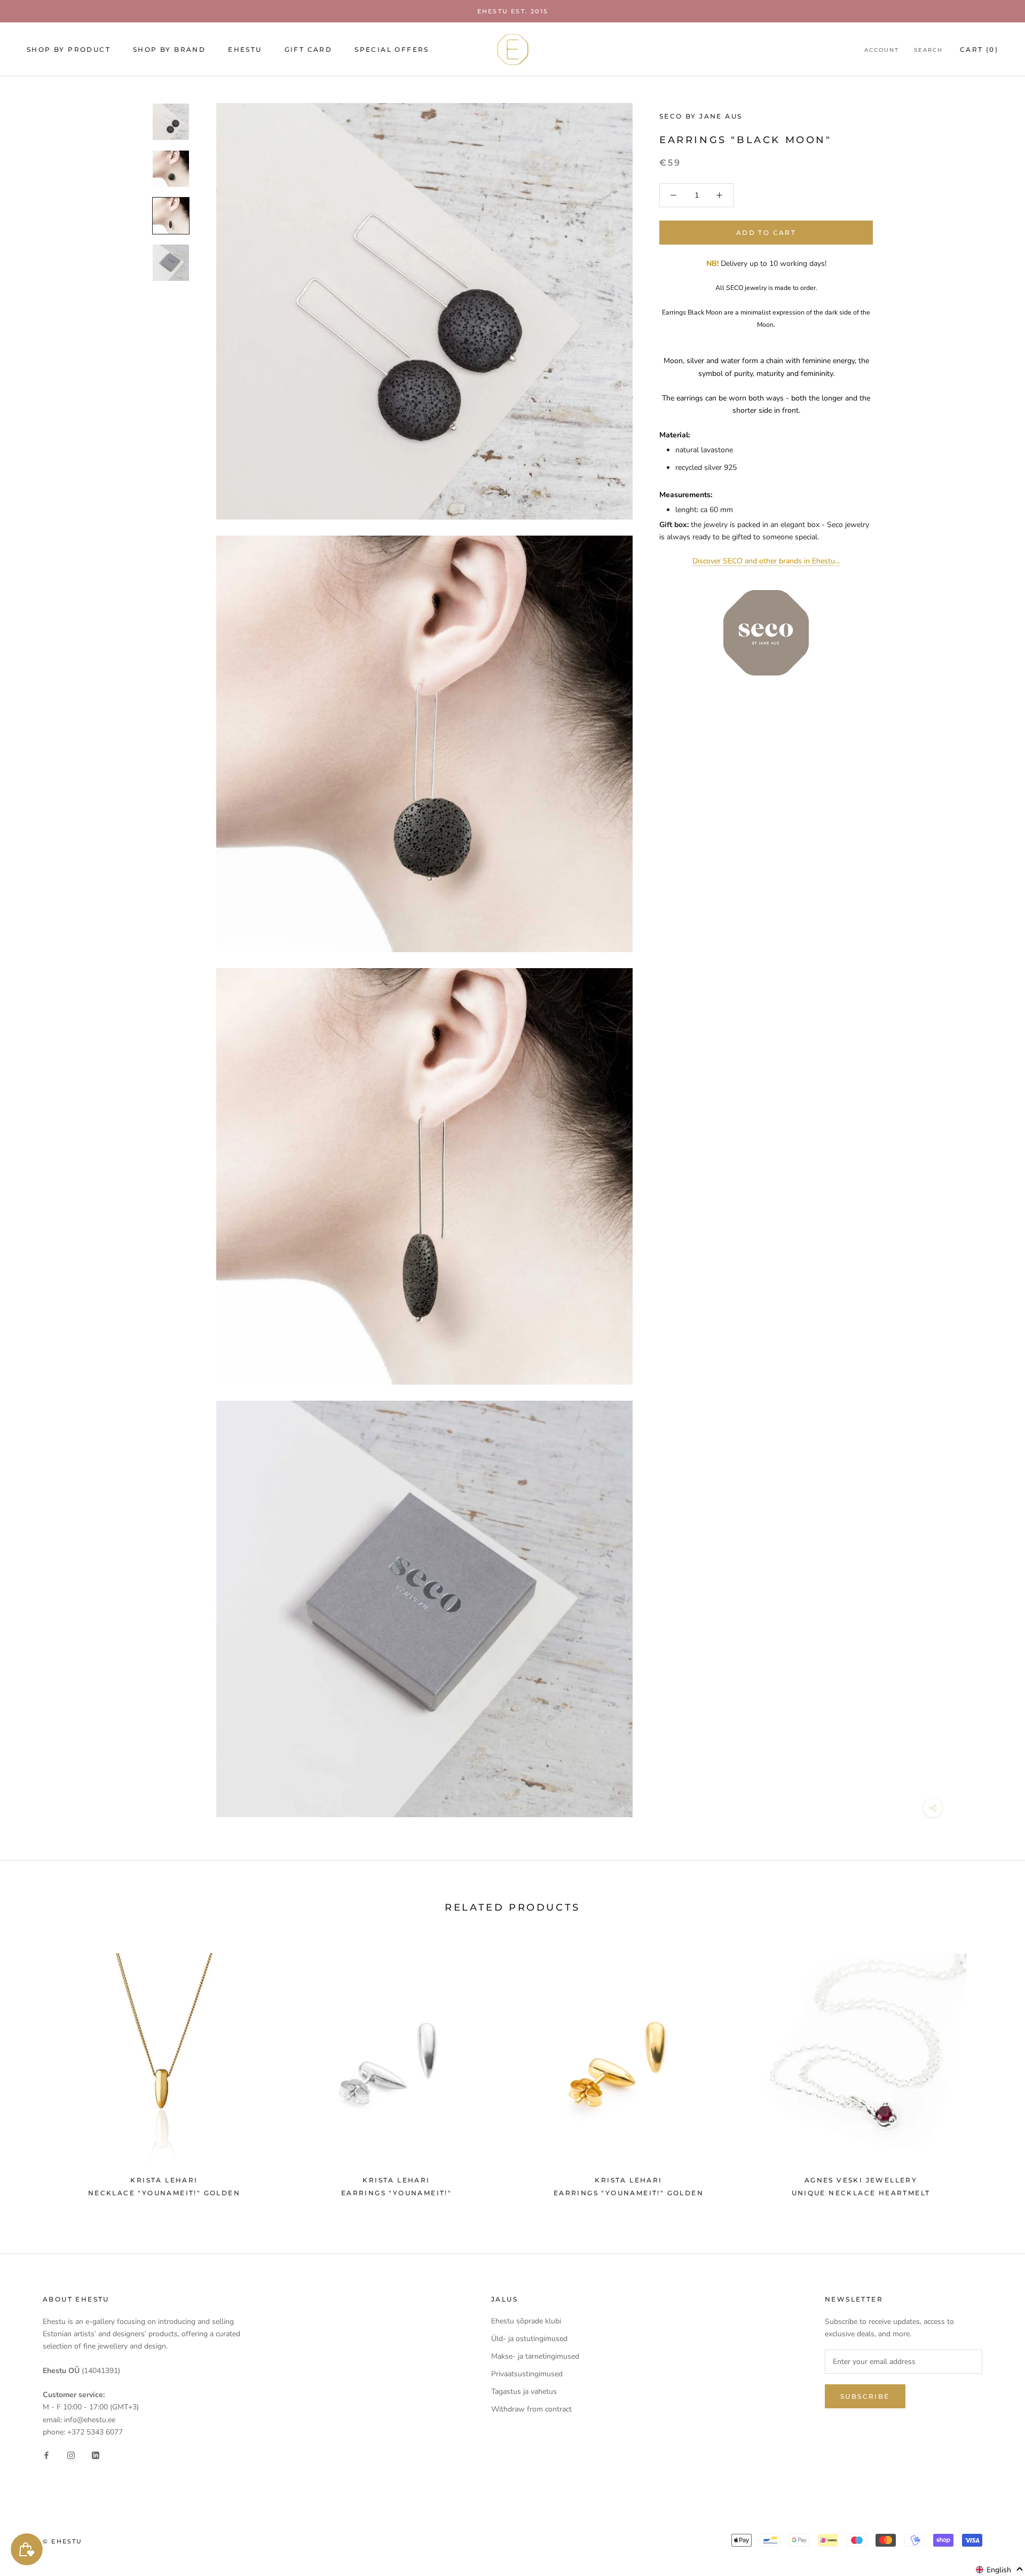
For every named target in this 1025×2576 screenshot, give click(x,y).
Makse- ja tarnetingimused (535, 2356)
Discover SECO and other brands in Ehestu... (766, 561)
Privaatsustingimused (527, 2374)
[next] (992, 2070)
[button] (1000, 2570)
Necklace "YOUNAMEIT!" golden (164, 2193)
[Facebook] (46, 2455)
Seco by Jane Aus (701, 116)
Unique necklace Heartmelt (861, 2193)
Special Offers (392, 49)
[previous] (33, 2070)
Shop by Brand (169, 49)
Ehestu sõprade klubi (526, 2321)
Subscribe (865, 2396)
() (979, 49)
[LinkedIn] (96, 2455)
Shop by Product (69, 49)
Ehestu (245, 49)
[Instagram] (71, 2455)
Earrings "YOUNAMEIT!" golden (629, 2193)
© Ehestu (63, 2541)
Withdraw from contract (531, 2409)
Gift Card (309, 49)
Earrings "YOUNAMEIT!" (396, 2193)
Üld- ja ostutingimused (529, 2339)
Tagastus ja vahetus (524, 2392)
